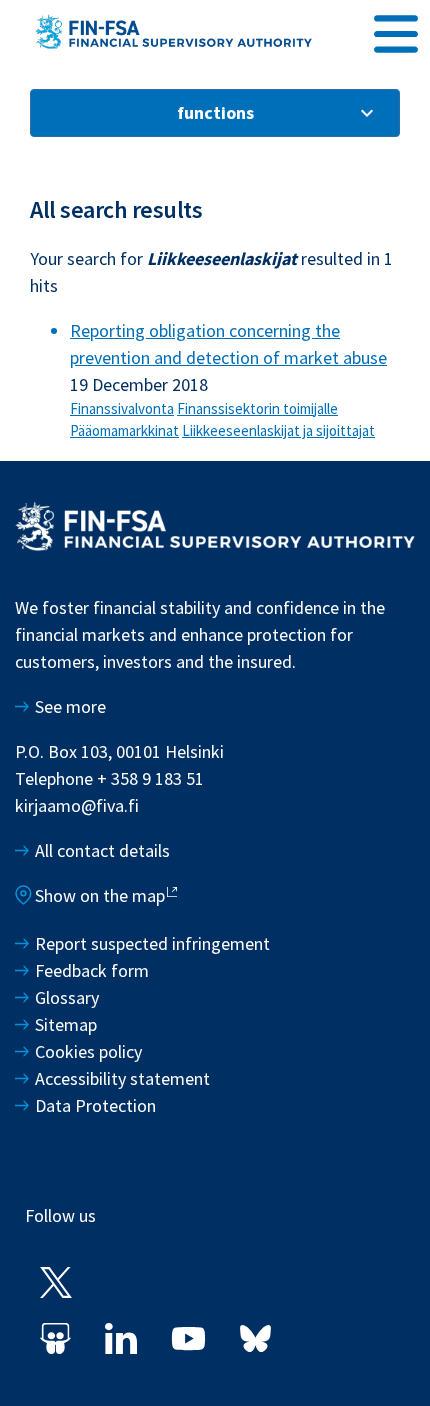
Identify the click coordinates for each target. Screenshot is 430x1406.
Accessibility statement (122, 1078)
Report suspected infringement (154, 943)
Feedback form (92, 970)
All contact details (102, 850)
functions (215, 112)
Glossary (67, 997)
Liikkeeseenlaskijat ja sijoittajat (278, 430)
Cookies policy (88, 1051)
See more (70, 706)
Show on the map (100, 895)
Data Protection (95, 1105)
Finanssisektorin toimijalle (257, 408)
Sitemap (66, 1024)
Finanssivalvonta (122, 408)
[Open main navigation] (396, 31)
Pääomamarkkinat (124, 430)
